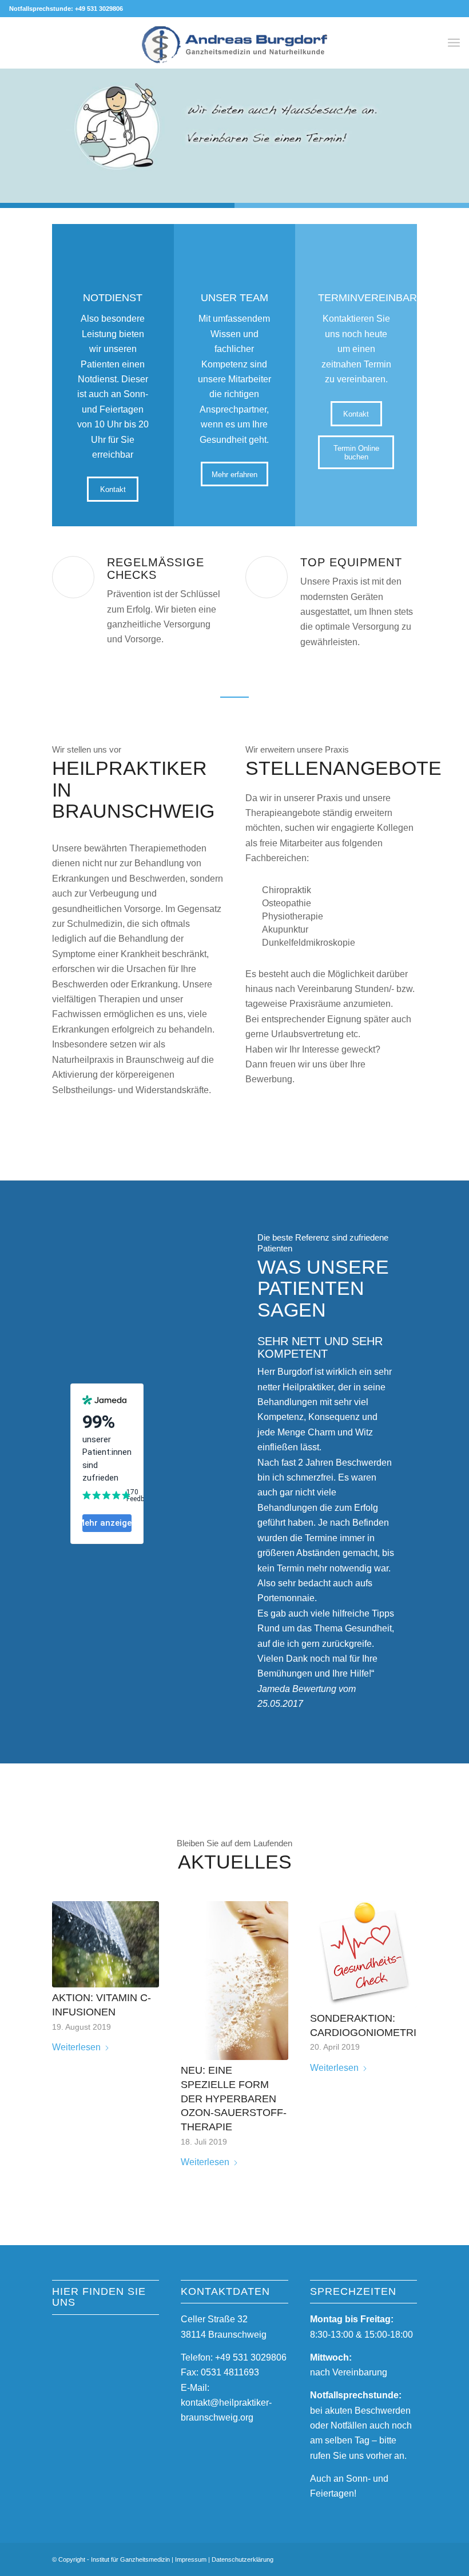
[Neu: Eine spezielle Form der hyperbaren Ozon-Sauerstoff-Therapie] (234, 1981)
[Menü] (454, 43)
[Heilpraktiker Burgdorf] (234, 51)
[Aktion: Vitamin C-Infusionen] (106, 1944)
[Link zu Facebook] (374, 2558)
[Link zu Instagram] (391, 2558)
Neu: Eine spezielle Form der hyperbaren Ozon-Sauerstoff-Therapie (234, 2099)
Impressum (191, 2559)
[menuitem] (454, 43)
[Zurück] (10, 125)
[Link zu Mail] (408, 2558)
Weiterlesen (76, 2047)
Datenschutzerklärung (243, 2559)
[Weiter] (459, 125)
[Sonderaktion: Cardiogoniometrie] (363, 1955)
